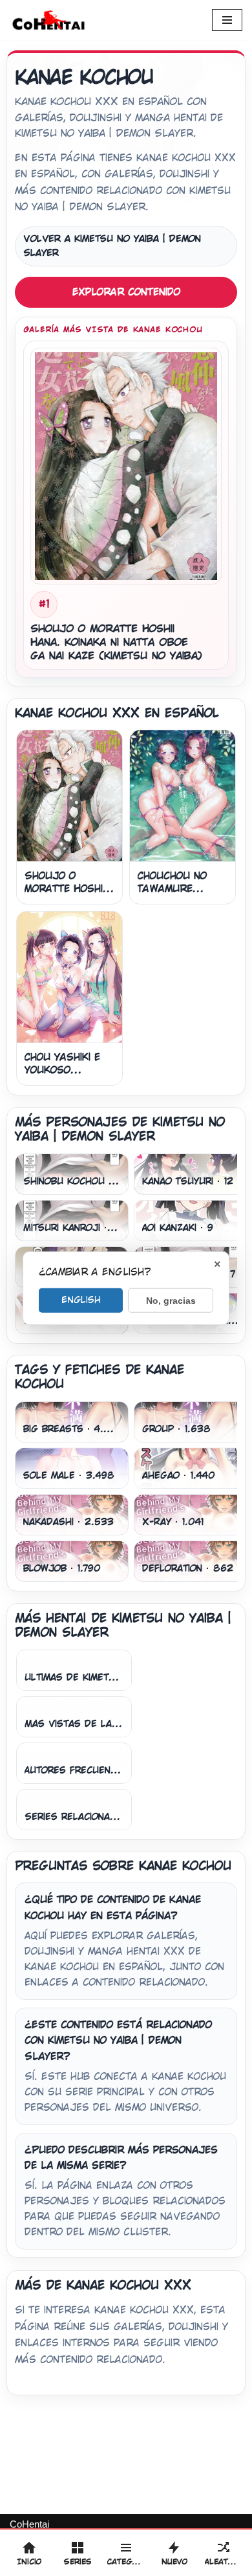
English (81, 1300)
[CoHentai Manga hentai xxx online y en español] (48, 20)
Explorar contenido (126, 292)
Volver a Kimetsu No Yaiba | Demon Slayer (112, 246)
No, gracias (171, 1301)
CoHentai (29, 2524)
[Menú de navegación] (227, 20)
